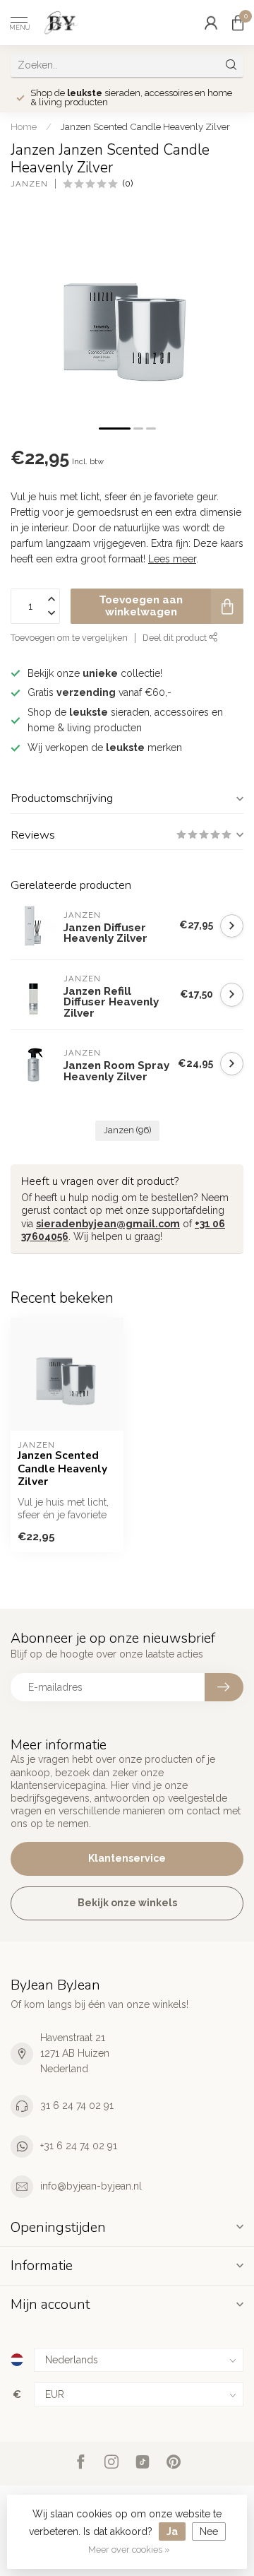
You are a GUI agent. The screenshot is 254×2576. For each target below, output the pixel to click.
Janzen (29, 184)
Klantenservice (127, 1858)
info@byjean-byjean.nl (91, 2186)
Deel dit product (176, 638)
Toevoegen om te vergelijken (69, 638)
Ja (172, 2531)
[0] (238, 23)
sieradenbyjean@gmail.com (108, 1224)
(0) (128, 183)
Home (24, 126)
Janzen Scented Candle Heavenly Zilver (145, 126)
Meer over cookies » (129, 2550)
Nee (209, 2531)
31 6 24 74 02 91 (77, 2105)
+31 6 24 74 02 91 (79, 2146)
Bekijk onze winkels (127, 1903)
